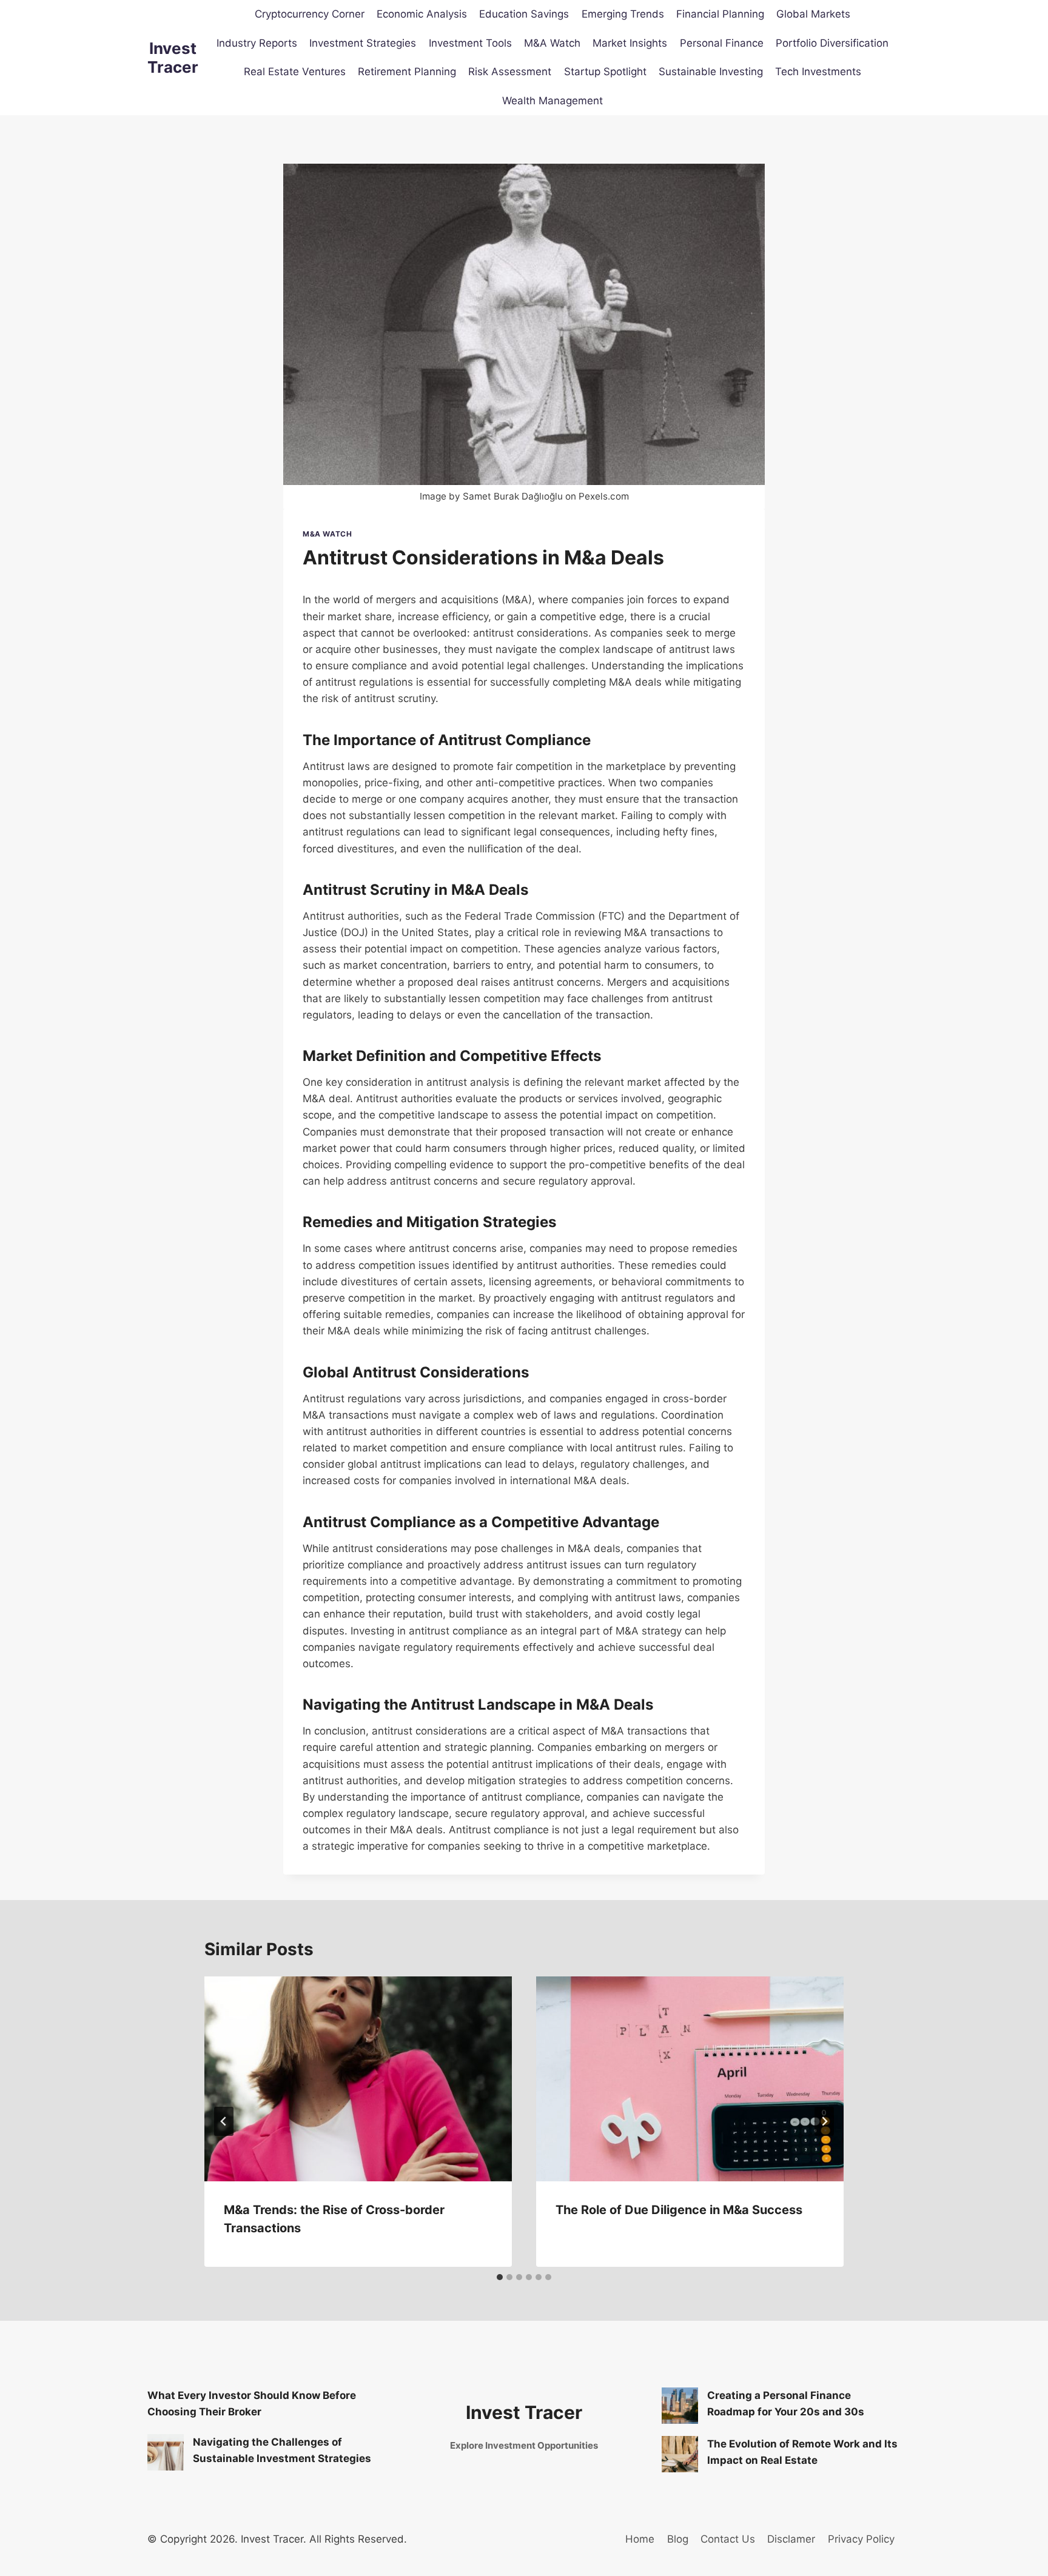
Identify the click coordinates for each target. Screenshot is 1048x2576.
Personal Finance (722, 43)
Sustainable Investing (711, 72)
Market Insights (630, 43)
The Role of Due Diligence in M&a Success (679, 2210)
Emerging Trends (623, 14)
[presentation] (358, 2079)
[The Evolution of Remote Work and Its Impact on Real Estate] (680, 2454)
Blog (678, 2539)
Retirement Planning (407, 72)
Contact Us (728, 2539)
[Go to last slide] (224, 2121)
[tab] (500, 2277)
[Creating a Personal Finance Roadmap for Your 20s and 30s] (680, 2406)
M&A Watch (552, 43)
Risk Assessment (510, 72)
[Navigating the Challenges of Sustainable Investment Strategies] (166, 2452)
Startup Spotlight (605, 72)
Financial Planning (720, 14)
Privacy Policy (861, 2539)
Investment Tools (470, 43)
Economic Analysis (422, 14)
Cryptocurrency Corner (310, 14)
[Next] (824, 2121)
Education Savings (524, 14)
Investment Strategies (363, 43)
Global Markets (813, 14)
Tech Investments (818, 72)
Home (640, 2539)
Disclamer (791, 2539)
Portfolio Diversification (832, 43)
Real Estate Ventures (295, 72)
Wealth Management (553, 101)
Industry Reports (257, 43)
